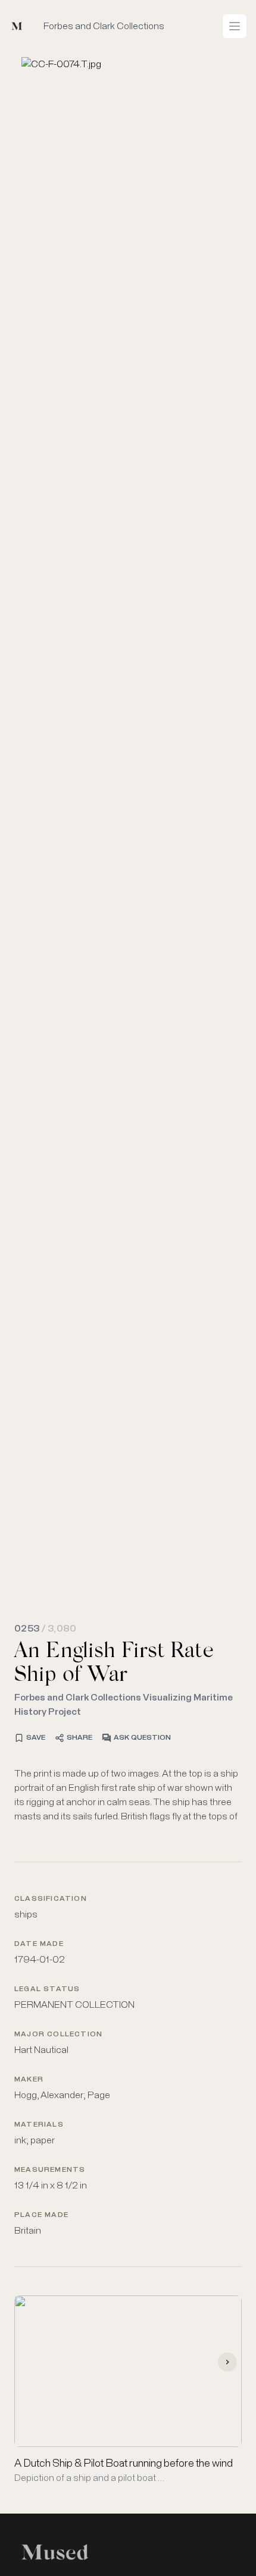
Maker (29, 2080)
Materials (39, 2125)
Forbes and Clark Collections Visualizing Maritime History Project (124, 1705)
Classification (51, 1899)
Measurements (50, 2170)
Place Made (41, 2215)
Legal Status (47, 1989)
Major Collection (58, 2035)
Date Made (39, 1944)
